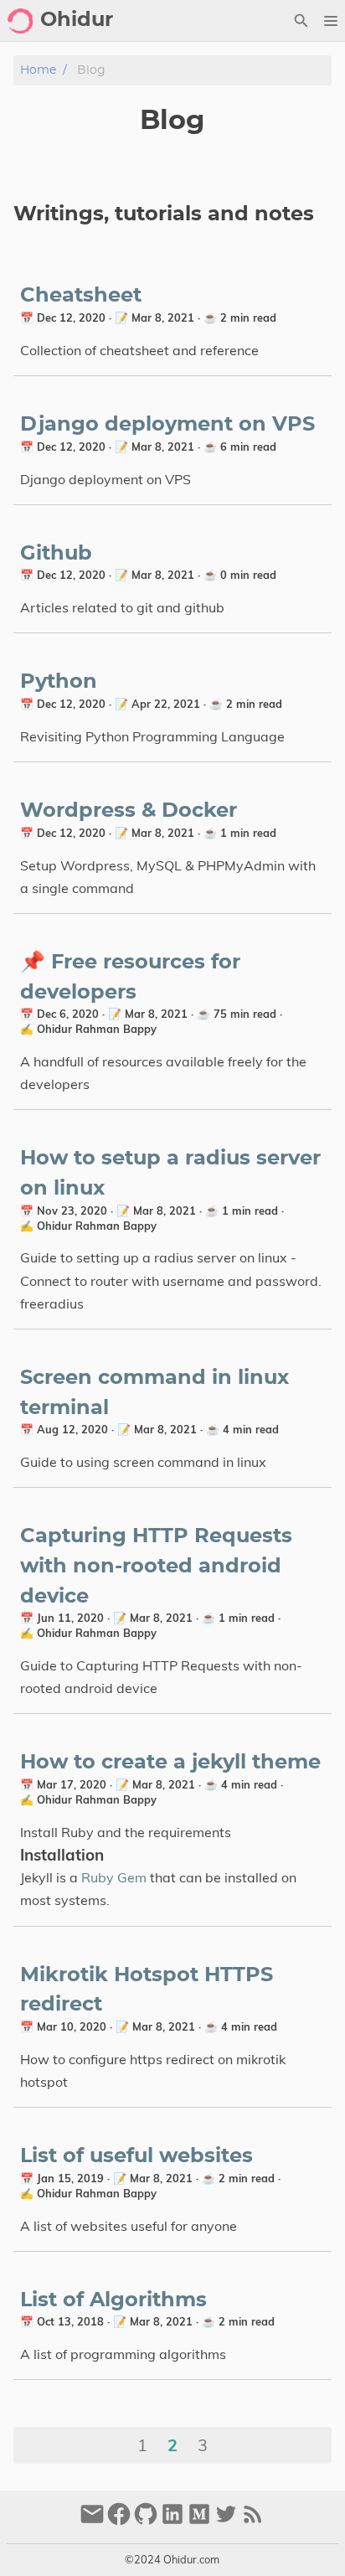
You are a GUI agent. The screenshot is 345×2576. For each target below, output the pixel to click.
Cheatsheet (81, 296)
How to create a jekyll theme (170, 1763)
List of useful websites (136, 2156)
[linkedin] (172, 2521)
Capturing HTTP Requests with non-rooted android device (156, 1566)
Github (56, 554)
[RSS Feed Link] (253, 2521)
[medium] (199, 2521)
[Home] (20, 21)
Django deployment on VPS (167, 425)
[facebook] (119, 2521)
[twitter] (226, 2521)
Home (38, 70)
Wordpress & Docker (129, 811)
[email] (92, 2521)
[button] (330, 21)
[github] (146, 2521)
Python (59, 682)
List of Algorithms (113, 2300)
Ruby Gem (114, 1877)
